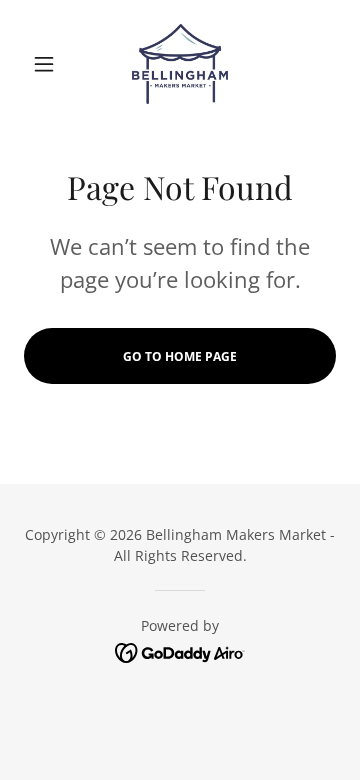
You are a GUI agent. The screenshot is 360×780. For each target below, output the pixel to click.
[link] (180, 64)
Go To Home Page (180, 356)
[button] (47, 64)
